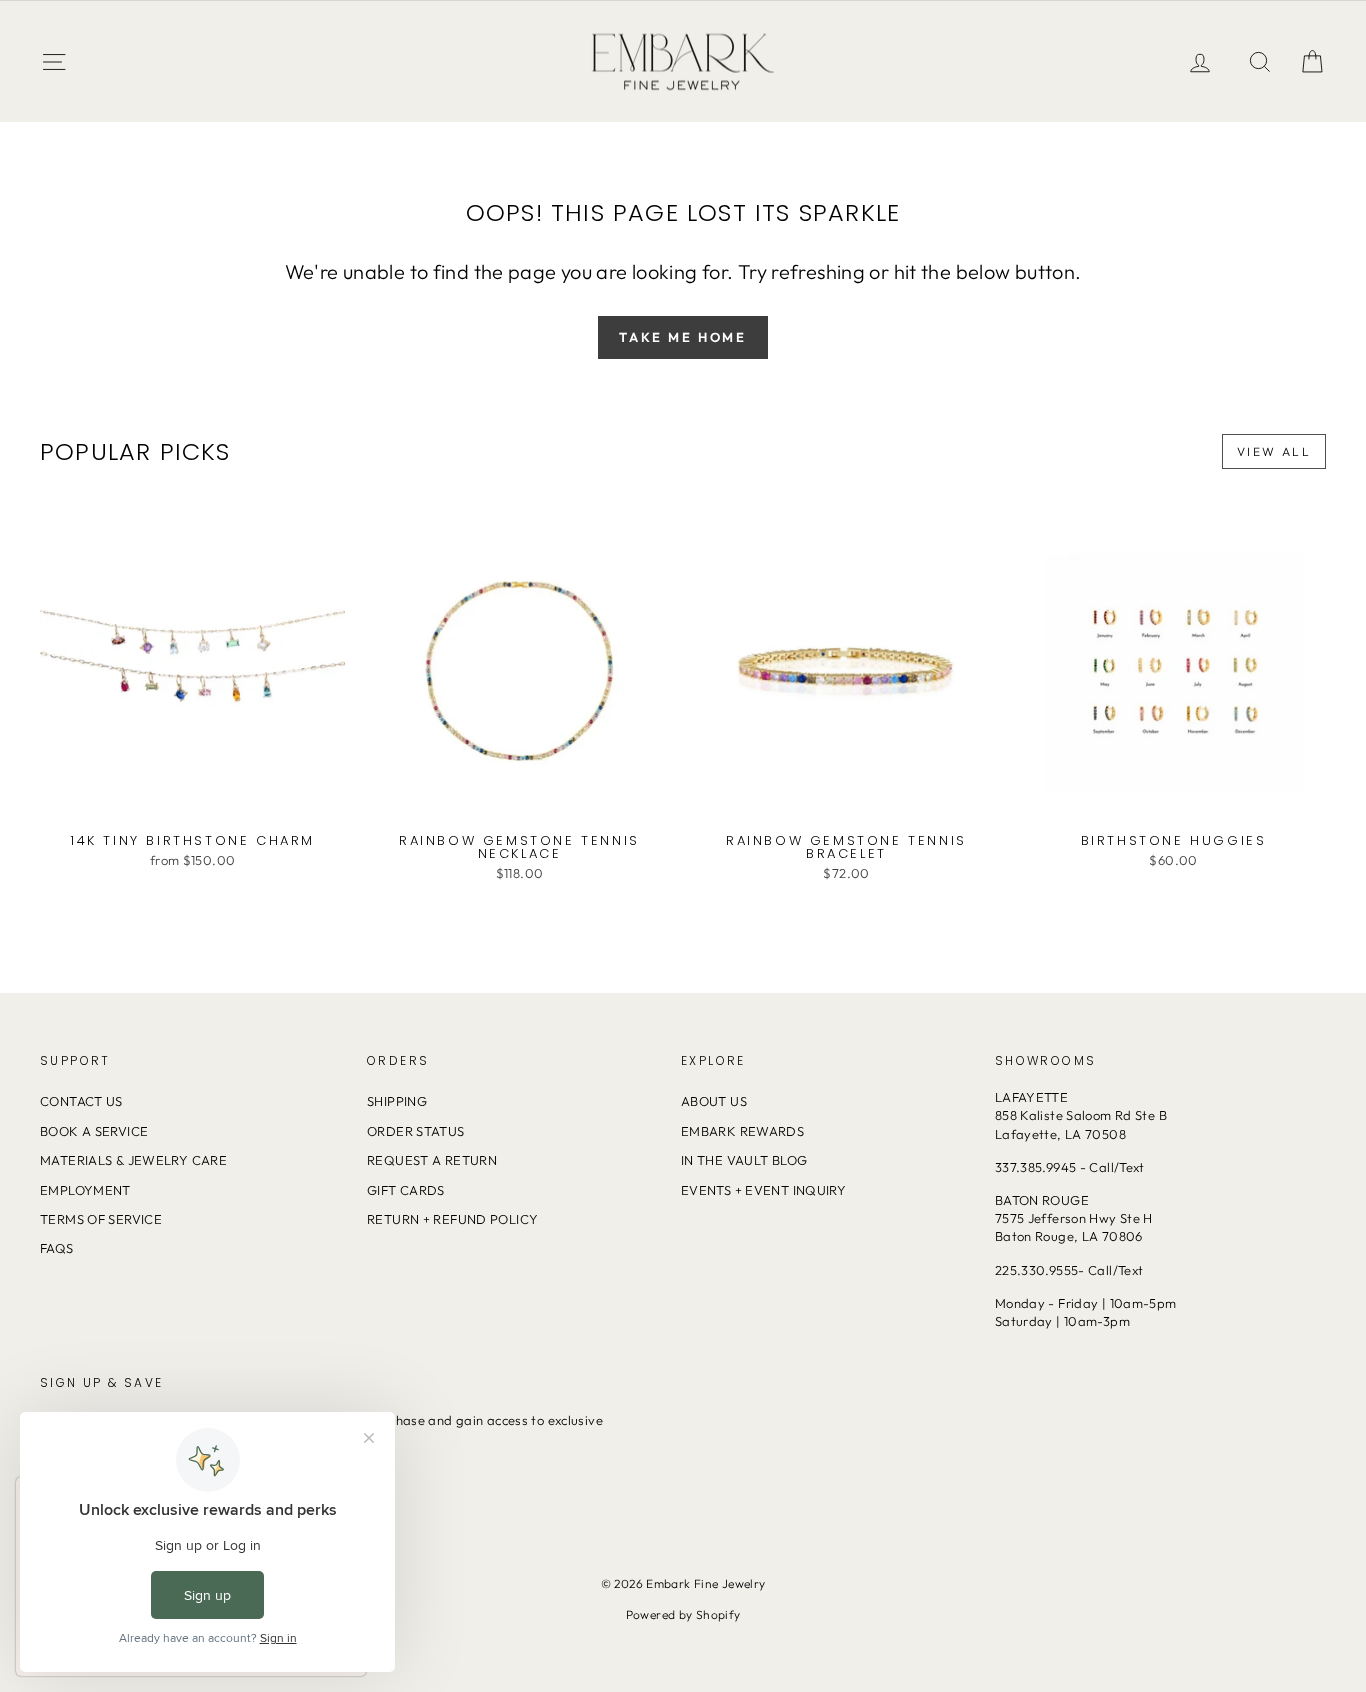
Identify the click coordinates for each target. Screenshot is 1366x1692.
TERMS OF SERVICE (101, 1219)
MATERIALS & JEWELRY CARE (133, 1160)
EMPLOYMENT (85, 1190)
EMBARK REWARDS (742, 1131)
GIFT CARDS (406, 1190)
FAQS (57, 1248)
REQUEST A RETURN (432, 1160)
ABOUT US (714, 1101)
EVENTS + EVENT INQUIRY (763, 1190)
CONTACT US (81, 1101)
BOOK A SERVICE (94, 1131)
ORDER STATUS (416, 1131)
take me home (682, 337)
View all (1274, 451)
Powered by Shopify (683, 1614)
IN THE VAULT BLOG (744, 1160)
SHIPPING (397, 1101)
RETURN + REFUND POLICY (452, 1219)
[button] (1312, 61)
